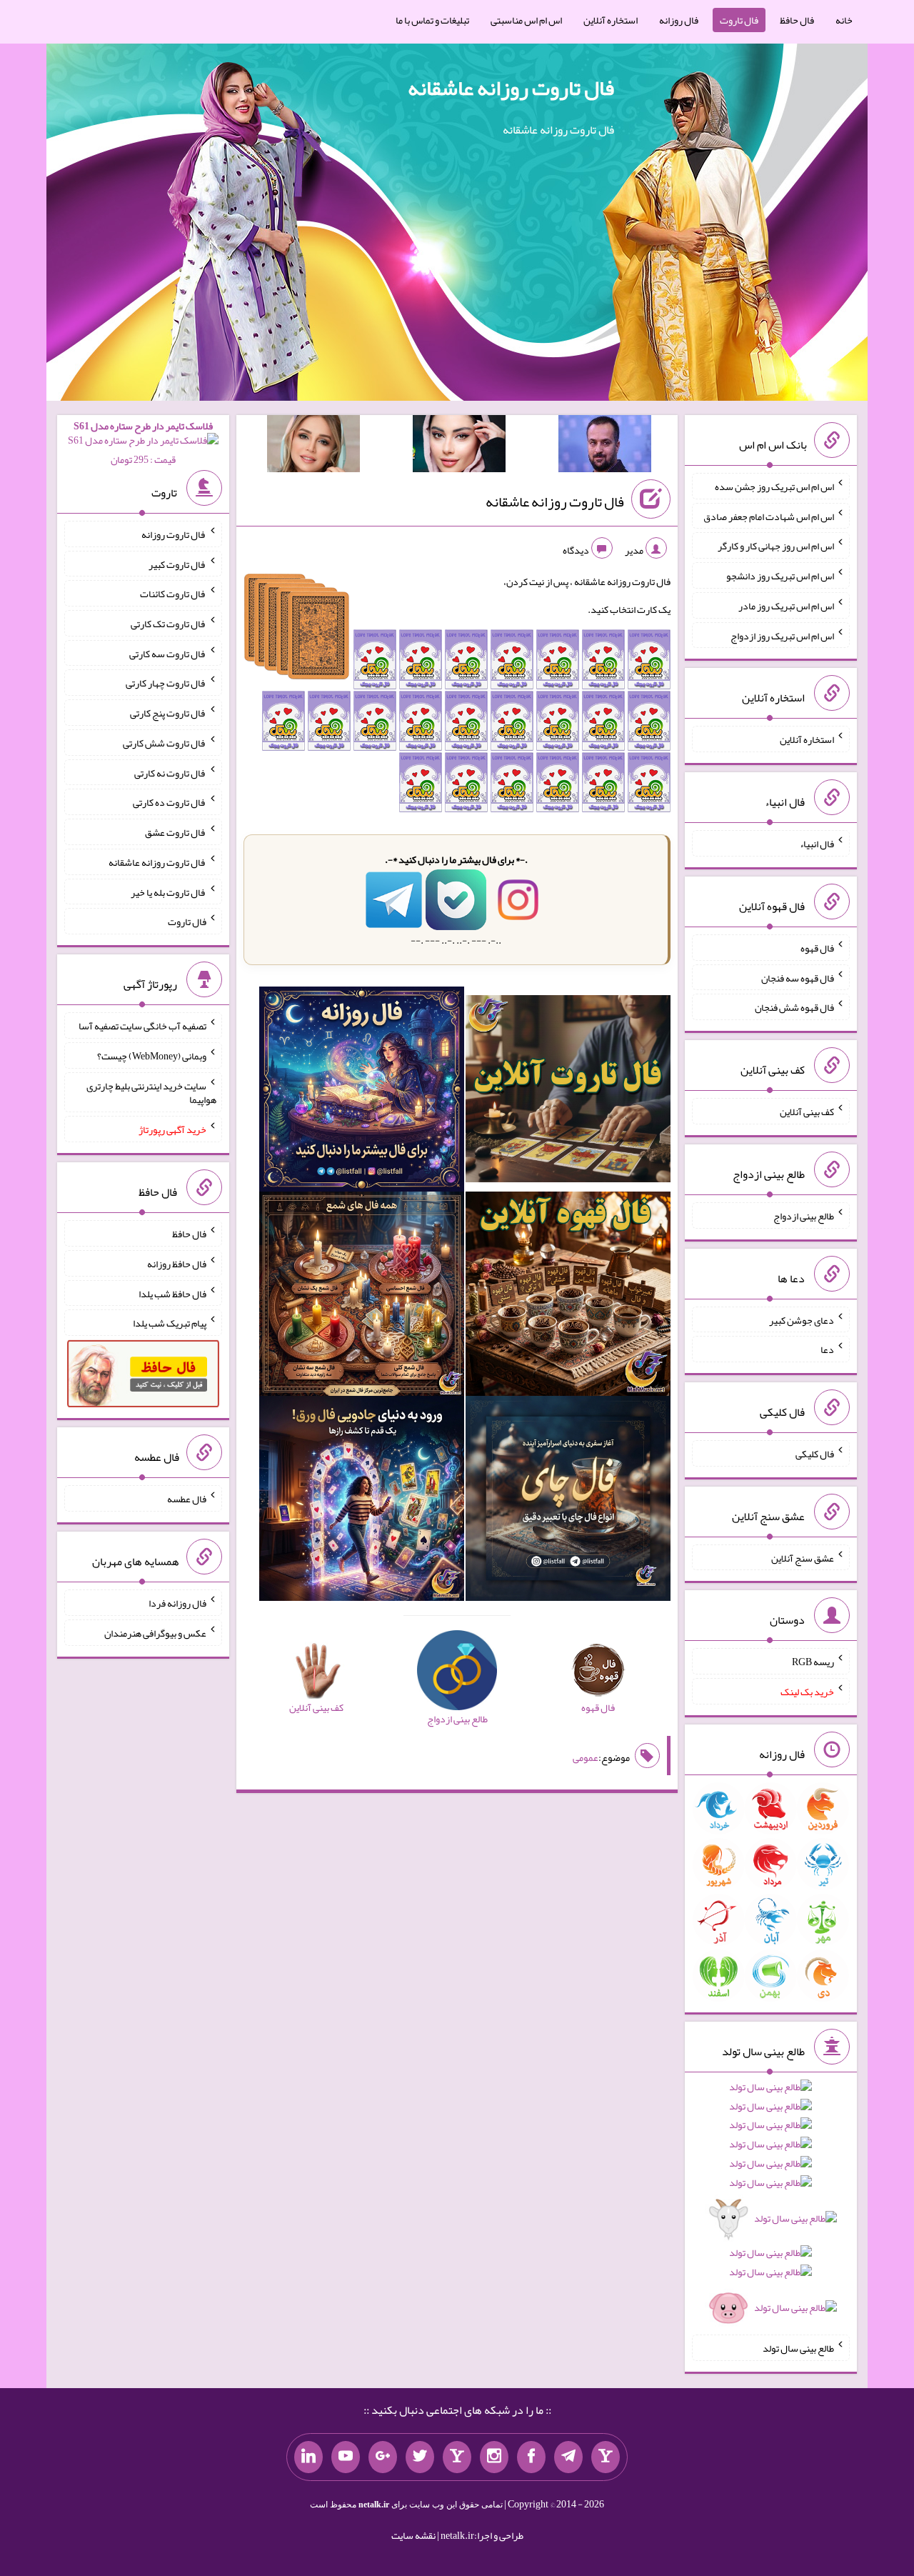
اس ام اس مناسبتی (526, 20)
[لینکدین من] (308, 2457)
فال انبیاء (817, 844)
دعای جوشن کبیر (802, 1319)
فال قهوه (817, 948)
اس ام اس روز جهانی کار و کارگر (776, 546)
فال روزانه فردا (177, 1603)
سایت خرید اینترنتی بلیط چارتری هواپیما (151, 1092)
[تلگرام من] (568, 2457)
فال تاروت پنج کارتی (168, 713)
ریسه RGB (813, 1662)
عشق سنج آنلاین (803, 1557)
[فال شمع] (362, 1297)
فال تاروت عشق (176, 832)
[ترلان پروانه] (459, 446)
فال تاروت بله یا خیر (169, 892)
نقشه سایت (413, 2535)
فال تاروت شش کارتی (165, 743)
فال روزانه (679, 20)
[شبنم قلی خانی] (313, 446)
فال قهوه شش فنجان (794, 1007)
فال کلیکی (815, 1454)
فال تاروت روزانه (174, 534)
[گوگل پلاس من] (383, 2457)
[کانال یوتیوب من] (346, 2457)
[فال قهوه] (568, 1297)
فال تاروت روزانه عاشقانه (511, 88)
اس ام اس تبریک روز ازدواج (782, 635)
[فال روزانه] (362, 1092)
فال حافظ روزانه (177, 1264)
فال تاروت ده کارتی (170, 802)
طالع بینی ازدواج (804, 1216)
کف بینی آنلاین (807, 1112)
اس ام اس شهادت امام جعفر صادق (769, 516)
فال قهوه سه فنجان (798, 977)
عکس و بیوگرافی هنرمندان (155, 1633)
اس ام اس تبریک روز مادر (786, 606)
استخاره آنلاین (611, 20)
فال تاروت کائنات (173, 594)
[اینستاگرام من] (494, 2457)
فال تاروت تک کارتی (169, 624)
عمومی (586, 1757)
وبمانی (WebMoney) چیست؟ (152, 1056)
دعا (827, 1349)
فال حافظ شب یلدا (172, 1293)
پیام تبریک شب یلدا (170, 1323)
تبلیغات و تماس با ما (432, 20)
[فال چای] (568, 1502)
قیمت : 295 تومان (143, 443)
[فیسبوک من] (531, 2457)
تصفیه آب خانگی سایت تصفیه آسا (142, 1026)
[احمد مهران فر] (605, 446)
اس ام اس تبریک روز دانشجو (780, 576)
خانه (844, 20)
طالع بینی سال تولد (798, 2348)
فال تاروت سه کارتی (168, 653)
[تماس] (457, 2457)
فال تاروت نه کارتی (170, 772)
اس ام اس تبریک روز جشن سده (774, 486)
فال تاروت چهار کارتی (166, 683)
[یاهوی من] (606, 2457)
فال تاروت (739, 20)
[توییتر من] (420, 2457)
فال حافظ (797, 20)
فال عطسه (187, 1499)
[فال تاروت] (568, 1092)
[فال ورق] (362, 1502)
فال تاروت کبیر (177, 564)
